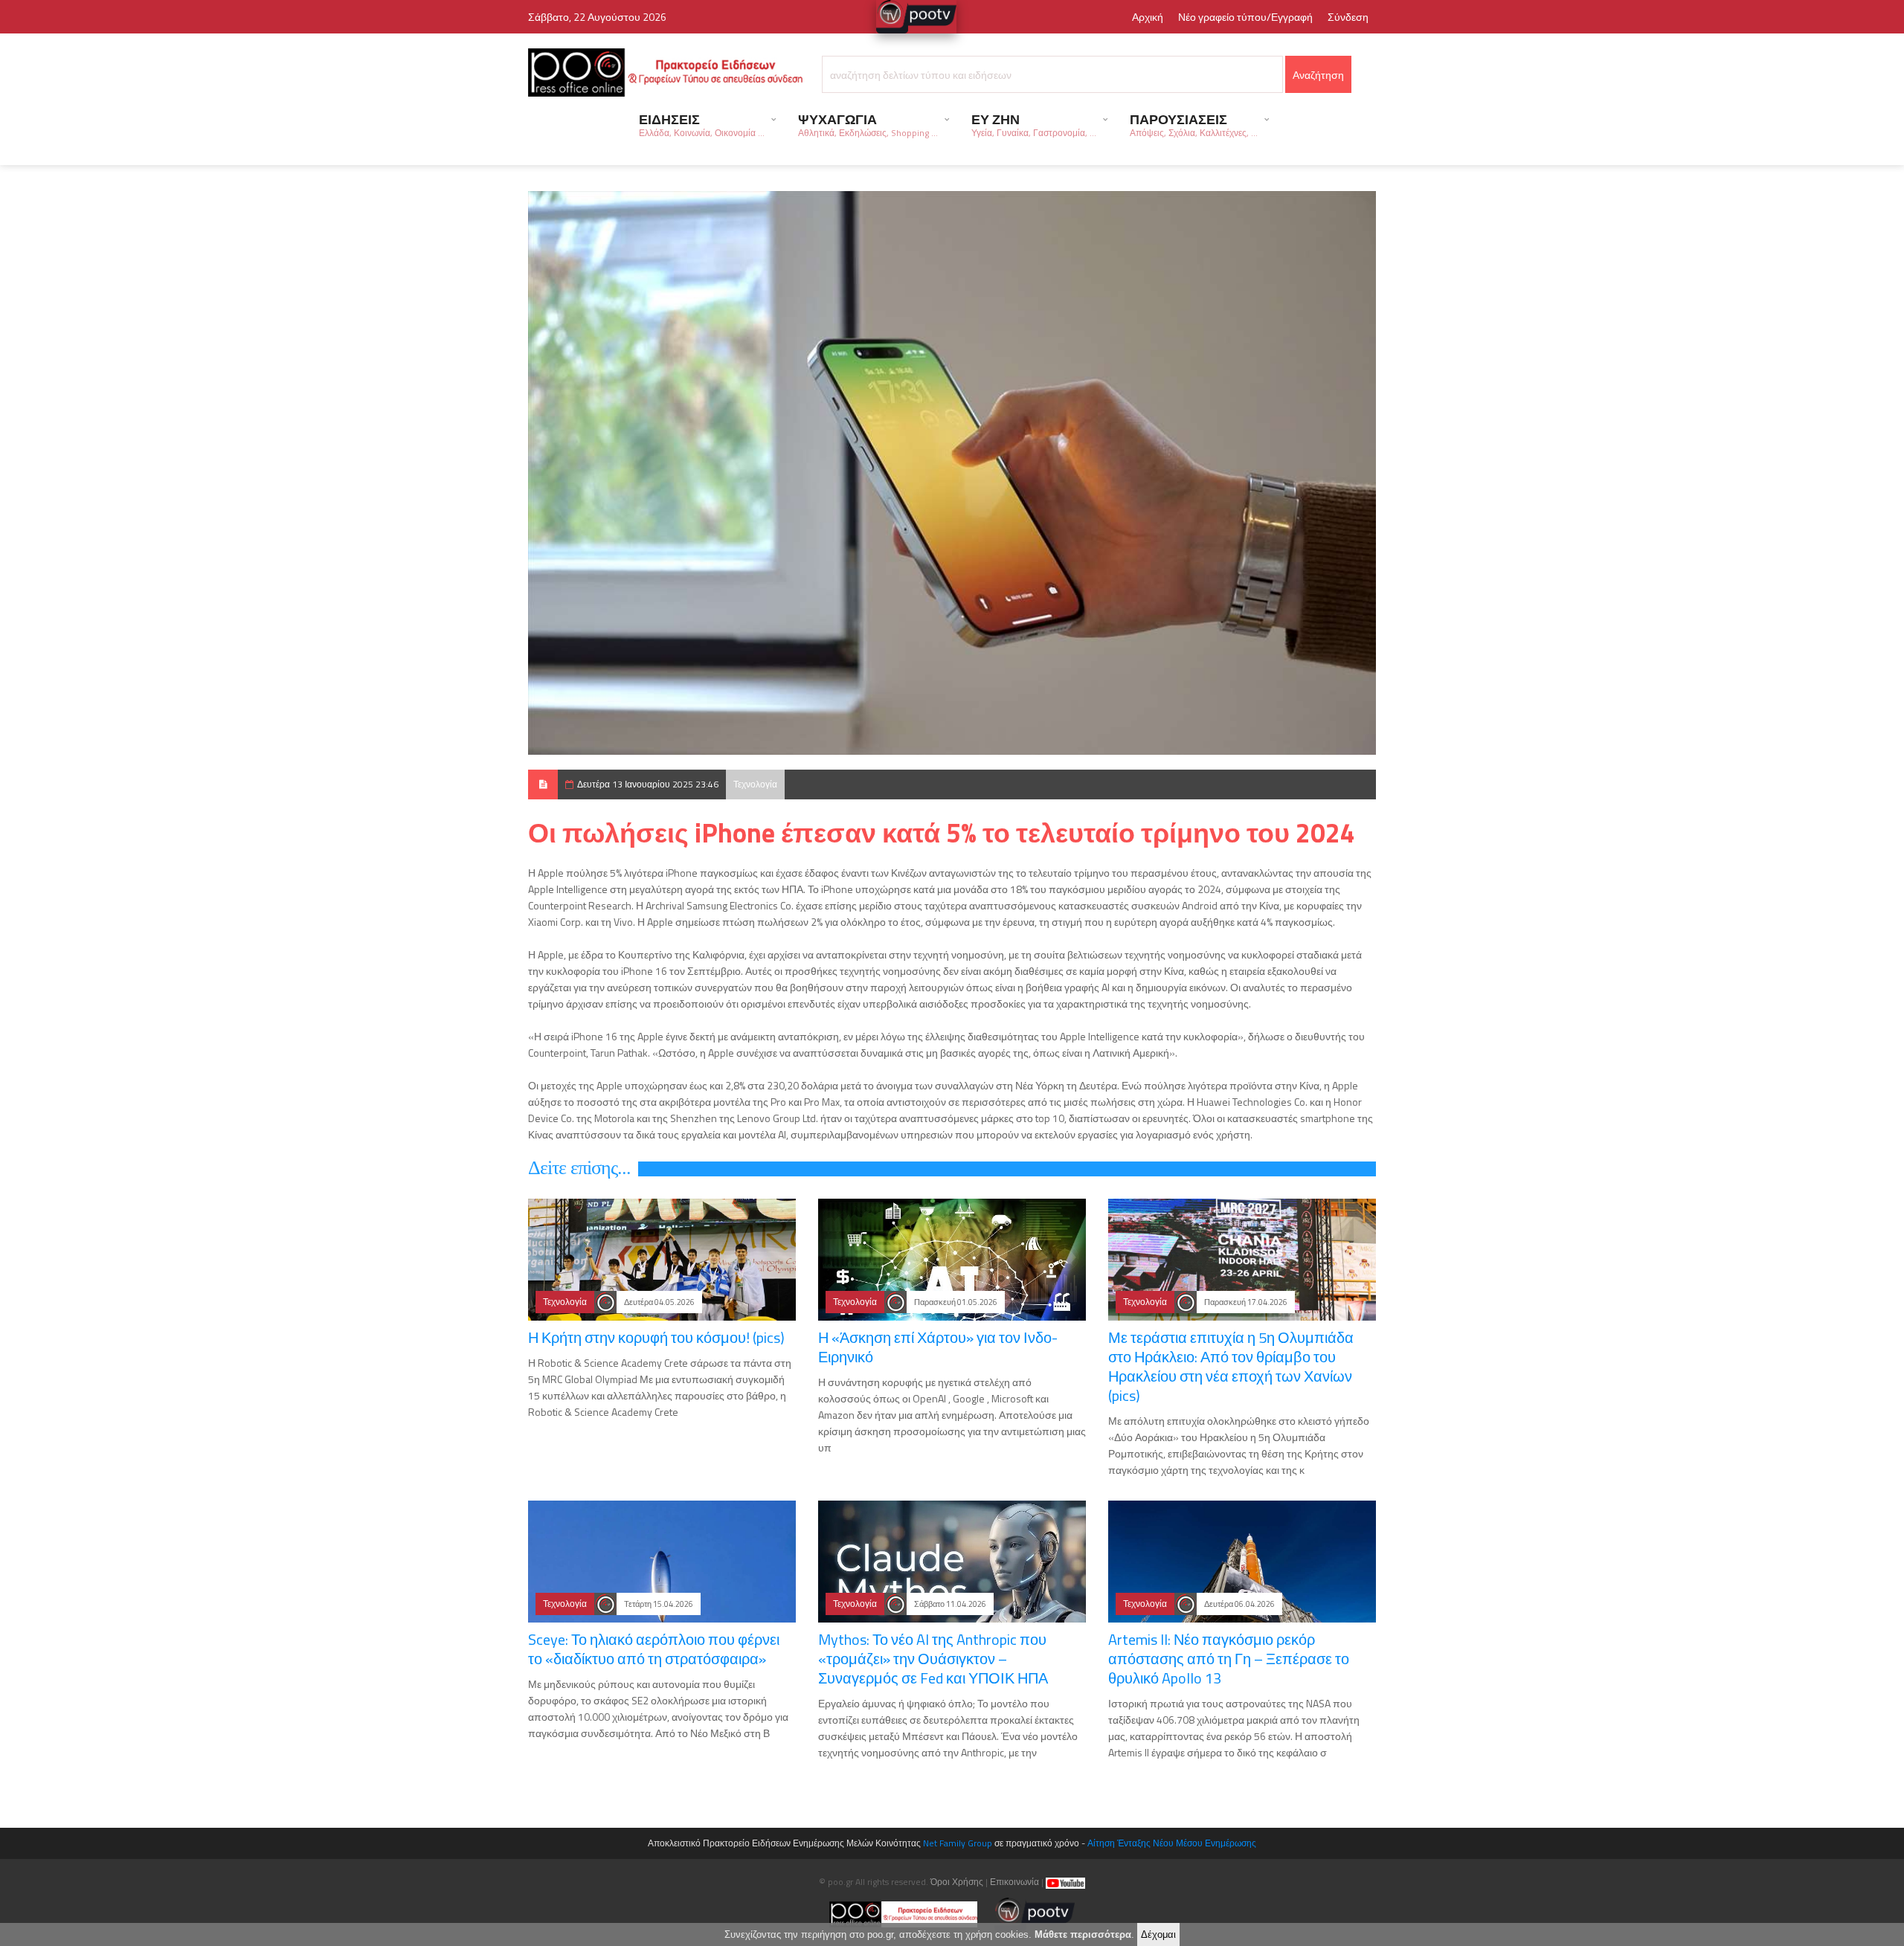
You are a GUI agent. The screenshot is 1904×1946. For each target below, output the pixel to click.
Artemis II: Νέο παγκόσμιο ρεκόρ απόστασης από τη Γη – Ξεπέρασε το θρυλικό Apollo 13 (1229, 1659)
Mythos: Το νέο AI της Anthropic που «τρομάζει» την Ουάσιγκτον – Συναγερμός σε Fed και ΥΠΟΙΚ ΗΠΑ (933, 1659)
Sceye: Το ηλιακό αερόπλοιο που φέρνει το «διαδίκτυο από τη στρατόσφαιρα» (654, 1649)
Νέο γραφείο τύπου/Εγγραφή (1245, 17)
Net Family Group (958, 1843)
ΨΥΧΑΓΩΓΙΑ (868, 125)
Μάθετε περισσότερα (1083, 1934)
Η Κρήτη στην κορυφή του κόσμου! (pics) (656, 1337)
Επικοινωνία (1014, 1882)
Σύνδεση (1348, 17)
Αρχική (1148, 17)
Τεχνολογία (755, 784)
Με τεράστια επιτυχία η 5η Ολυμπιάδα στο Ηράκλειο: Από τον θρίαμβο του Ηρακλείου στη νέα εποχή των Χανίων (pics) (1231, 1366)
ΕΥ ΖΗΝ (1034, 125)
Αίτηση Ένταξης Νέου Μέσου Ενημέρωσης (1172, 1843)
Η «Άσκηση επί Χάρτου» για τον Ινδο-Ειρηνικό (938, 1347)
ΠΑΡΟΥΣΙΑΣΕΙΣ (1194, 125)
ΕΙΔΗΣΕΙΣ (702, 125)
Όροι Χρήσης (957, 1882)
